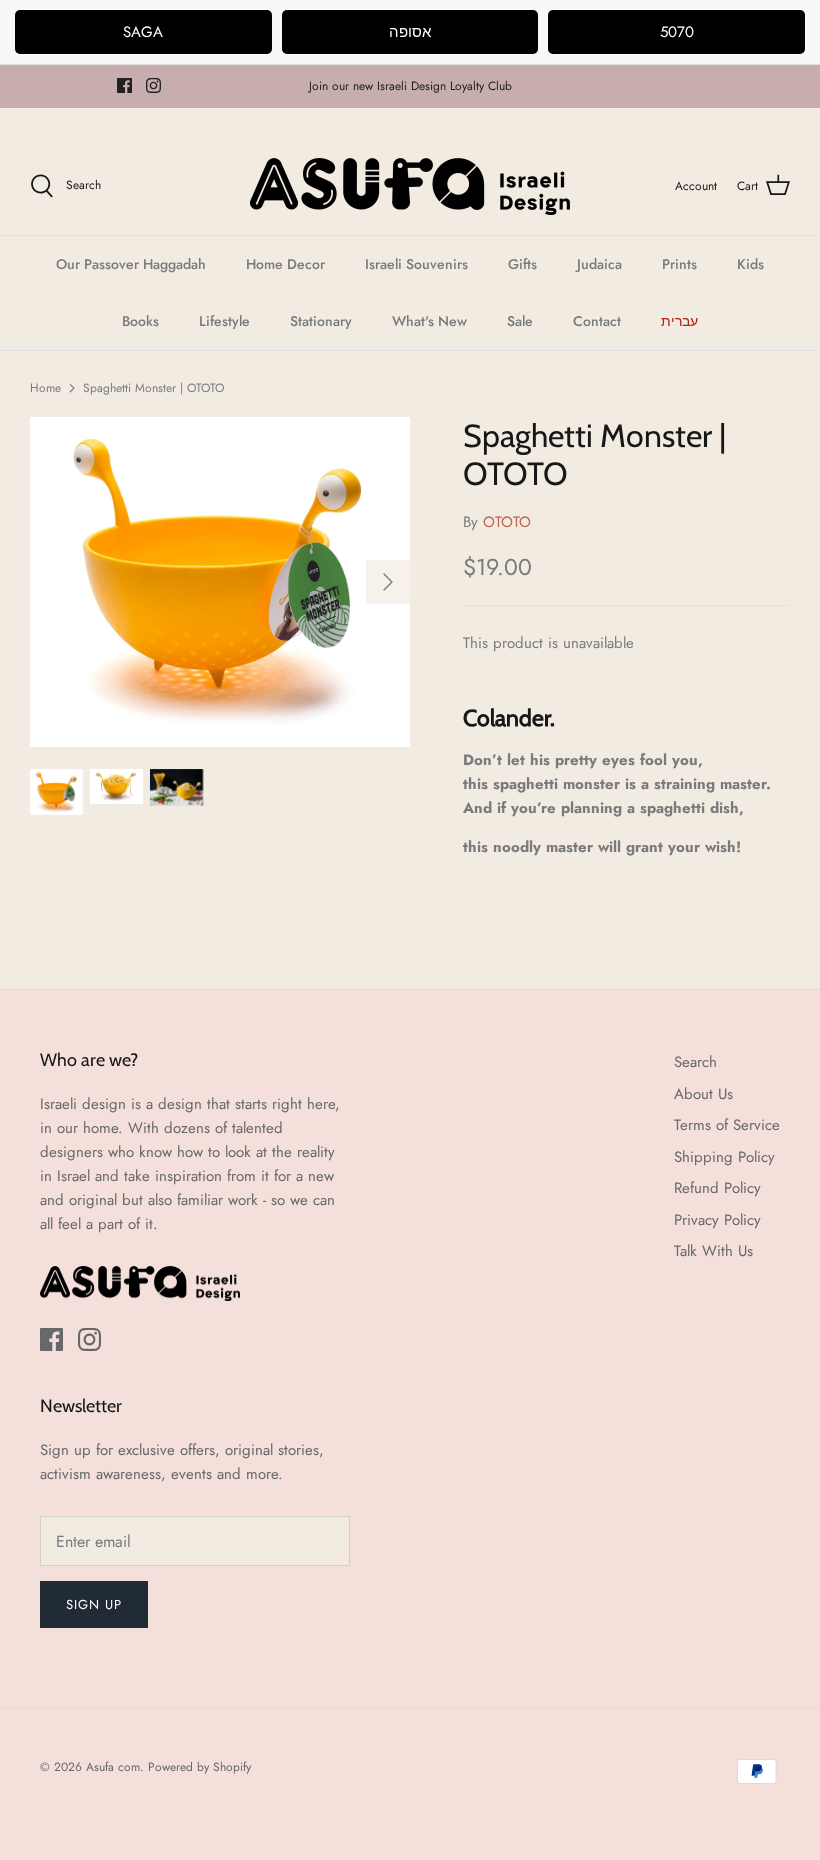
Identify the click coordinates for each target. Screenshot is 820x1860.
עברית (679, 321)
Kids (750, 264)
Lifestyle (224, 321)
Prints (679, 264)
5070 (677, 32)
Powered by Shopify (199, 1767)
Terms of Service (727, 1125)
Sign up (94, 1604)
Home (45, 388)
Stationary (321, 321)
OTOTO (507, 522)
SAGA (143, 32)
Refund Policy (717, 1188)
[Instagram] (153, 85)
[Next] (388, 582)
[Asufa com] (410, 186)
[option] (220, 582)
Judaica (599, 264)
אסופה (410, 32)
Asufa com (113, 1767)
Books (140, 321)
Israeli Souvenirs (416, 264)
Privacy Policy (717, 1220)
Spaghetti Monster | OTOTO (153, 388)
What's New (429, 321)
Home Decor (285, 264)
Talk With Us (713, 1251)
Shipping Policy (724, 1157)
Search (695, 1062)
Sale (520, 321)
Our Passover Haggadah (131, 264)
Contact (597, 321)
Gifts (522, 264)
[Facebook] (124, 85)
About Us (703, 1094)
